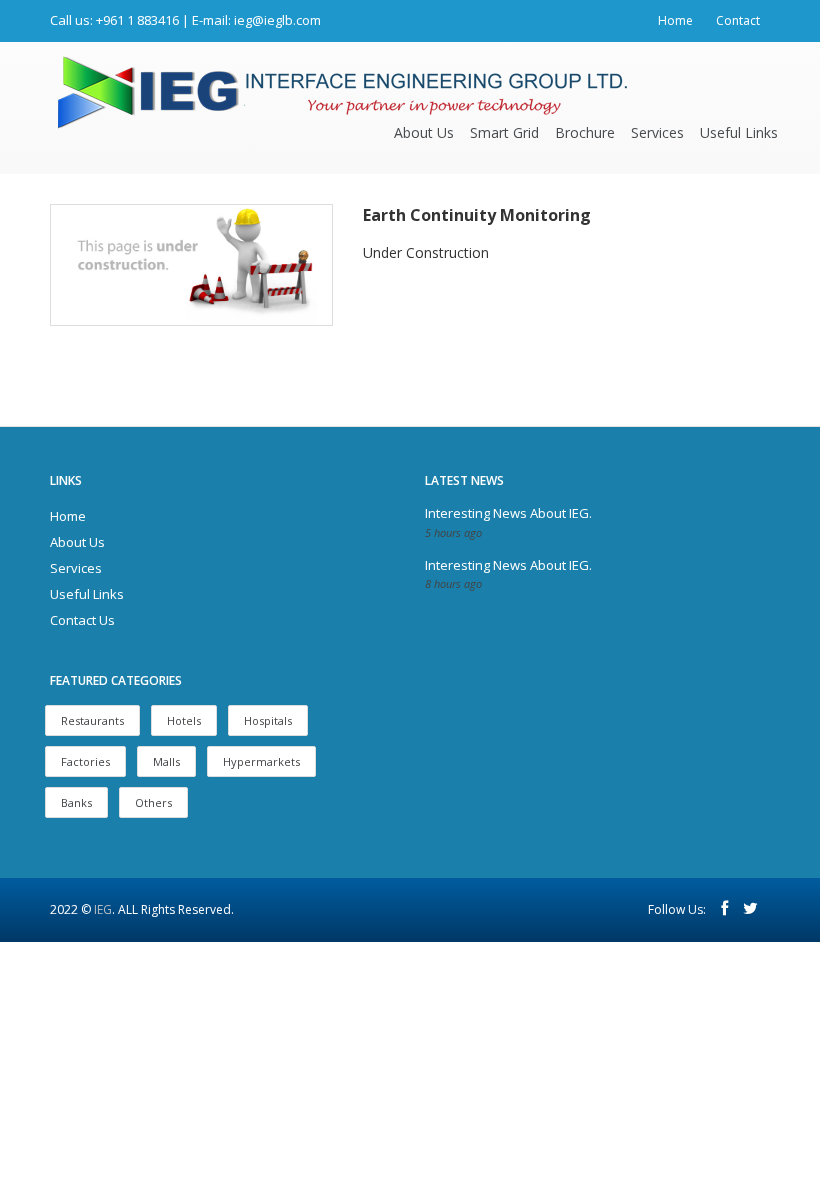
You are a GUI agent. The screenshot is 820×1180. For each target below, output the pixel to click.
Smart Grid (504, 132)
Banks (76, 802)
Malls (166, 761)
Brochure (585, 132)
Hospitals (268, 720)
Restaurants (92, 720)
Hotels (184, 720)
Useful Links (739, 132)
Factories (85, 761)
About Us (424, 132)
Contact (738, 20)
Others (153, 802)
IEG (103, 909)
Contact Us (82, 620)
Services (657, 132)
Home (675, 20)
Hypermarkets (261, 761)
